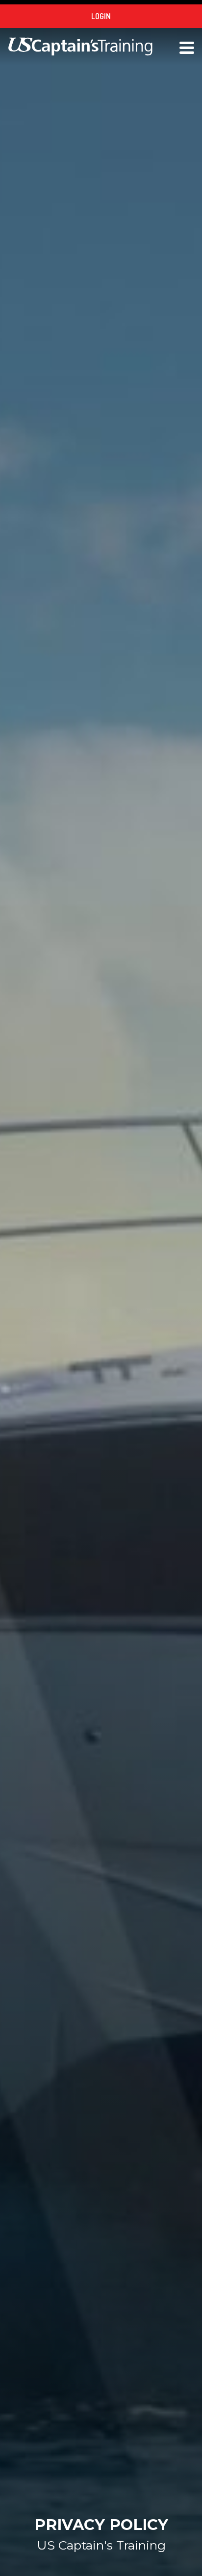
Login (101, 16)
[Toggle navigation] (187, 47)
